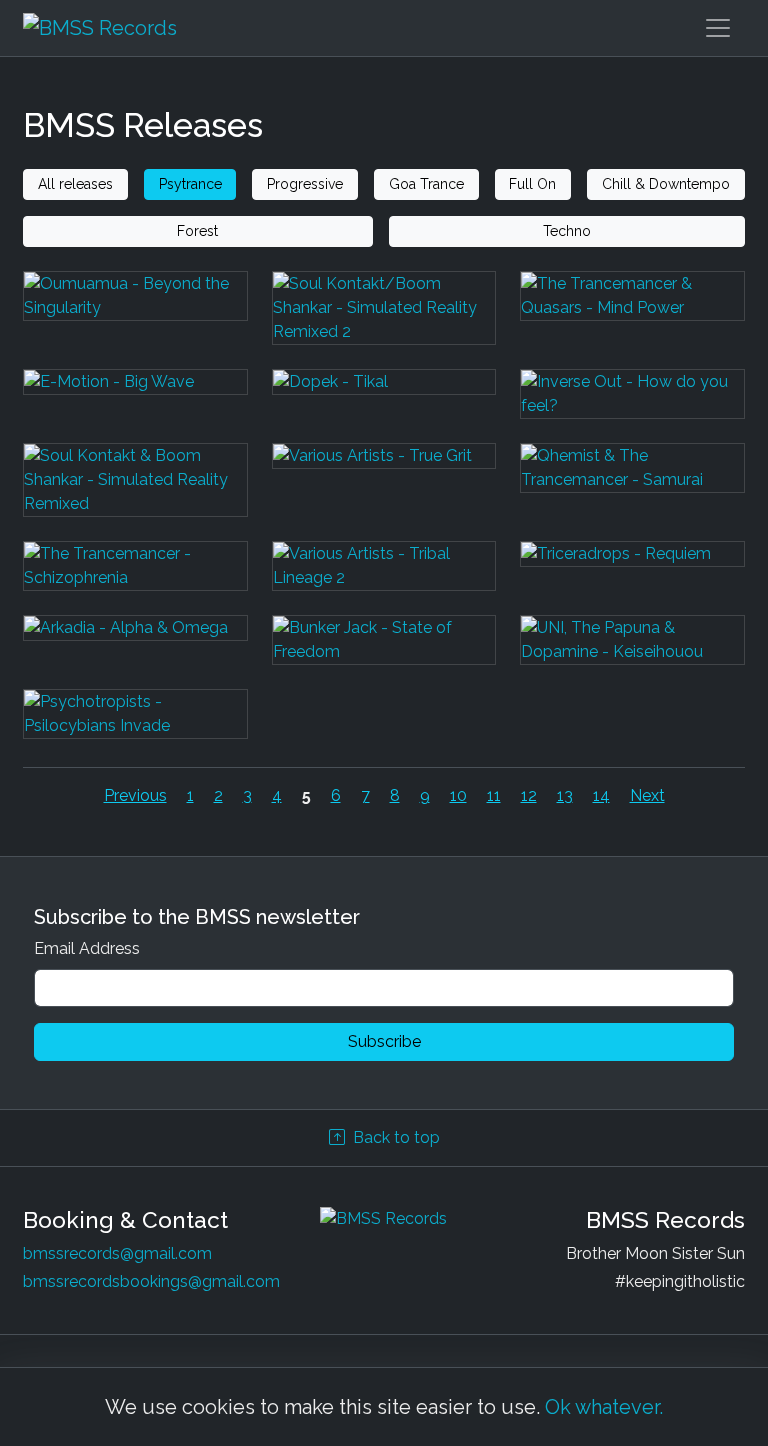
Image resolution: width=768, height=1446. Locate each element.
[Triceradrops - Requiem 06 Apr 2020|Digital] (632, 578)
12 (529, 795)
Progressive (305, 184)
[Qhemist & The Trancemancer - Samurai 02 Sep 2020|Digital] (632, 492)
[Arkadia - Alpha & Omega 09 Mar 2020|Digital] (135, 652)
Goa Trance (426, 184)
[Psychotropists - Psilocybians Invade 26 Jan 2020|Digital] (135, 726)
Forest (197, 231)
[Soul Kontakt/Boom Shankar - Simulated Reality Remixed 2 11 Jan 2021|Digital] (384, 320)
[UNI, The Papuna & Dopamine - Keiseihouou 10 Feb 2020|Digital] (632, 652)
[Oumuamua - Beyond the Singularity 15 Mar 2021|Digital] (135, 320)
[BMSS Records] (100, 28)
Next (647, 795)
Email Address (87, 948)
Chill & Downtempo (666, 184)
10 (458, 795)
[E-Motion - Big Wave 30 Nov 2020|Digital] (135, 406)
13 (565, 795)
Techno (567, 231)
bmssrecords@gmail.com (117, 1253)
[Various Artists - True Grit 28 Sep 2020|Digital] (384, 492)
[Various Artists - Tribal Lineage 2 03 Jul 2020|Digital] (384, 578)
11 (494, 795)
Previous (135, 795)
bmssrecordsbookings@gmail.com (151, 1281)
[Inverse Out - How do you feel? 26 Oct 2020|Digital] (632, 406)
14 (601, 795)
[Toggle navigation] (718, 28)
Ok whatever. (604, 1407)
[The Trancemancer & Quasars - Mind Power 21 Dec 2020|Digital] (632, 320)
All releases (75, 184)
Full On (532, 184)
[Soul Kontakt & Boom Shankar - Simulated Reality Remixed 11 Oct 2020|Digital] (135, 492)
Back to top (396, 1137)
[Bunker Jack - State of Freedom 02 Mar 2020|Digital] (384, 652)
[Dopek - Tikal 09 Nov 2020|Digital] (384, 406)
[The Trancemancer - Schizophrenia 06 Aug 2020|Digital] (135, 578)
